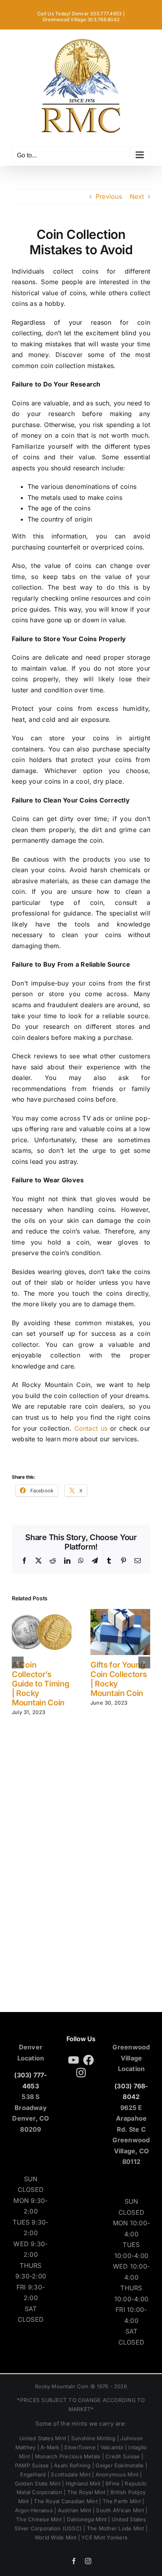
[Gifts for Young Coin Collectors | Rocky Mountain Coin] (120, 1613)
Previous (109, 196)
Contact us (91, 1428)
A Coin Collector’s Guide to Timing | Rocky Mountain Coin (41, 1684)
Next (137, 196)
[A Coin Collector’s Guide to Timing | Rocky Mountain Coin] (42, 1613)
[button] (18, 1662)
